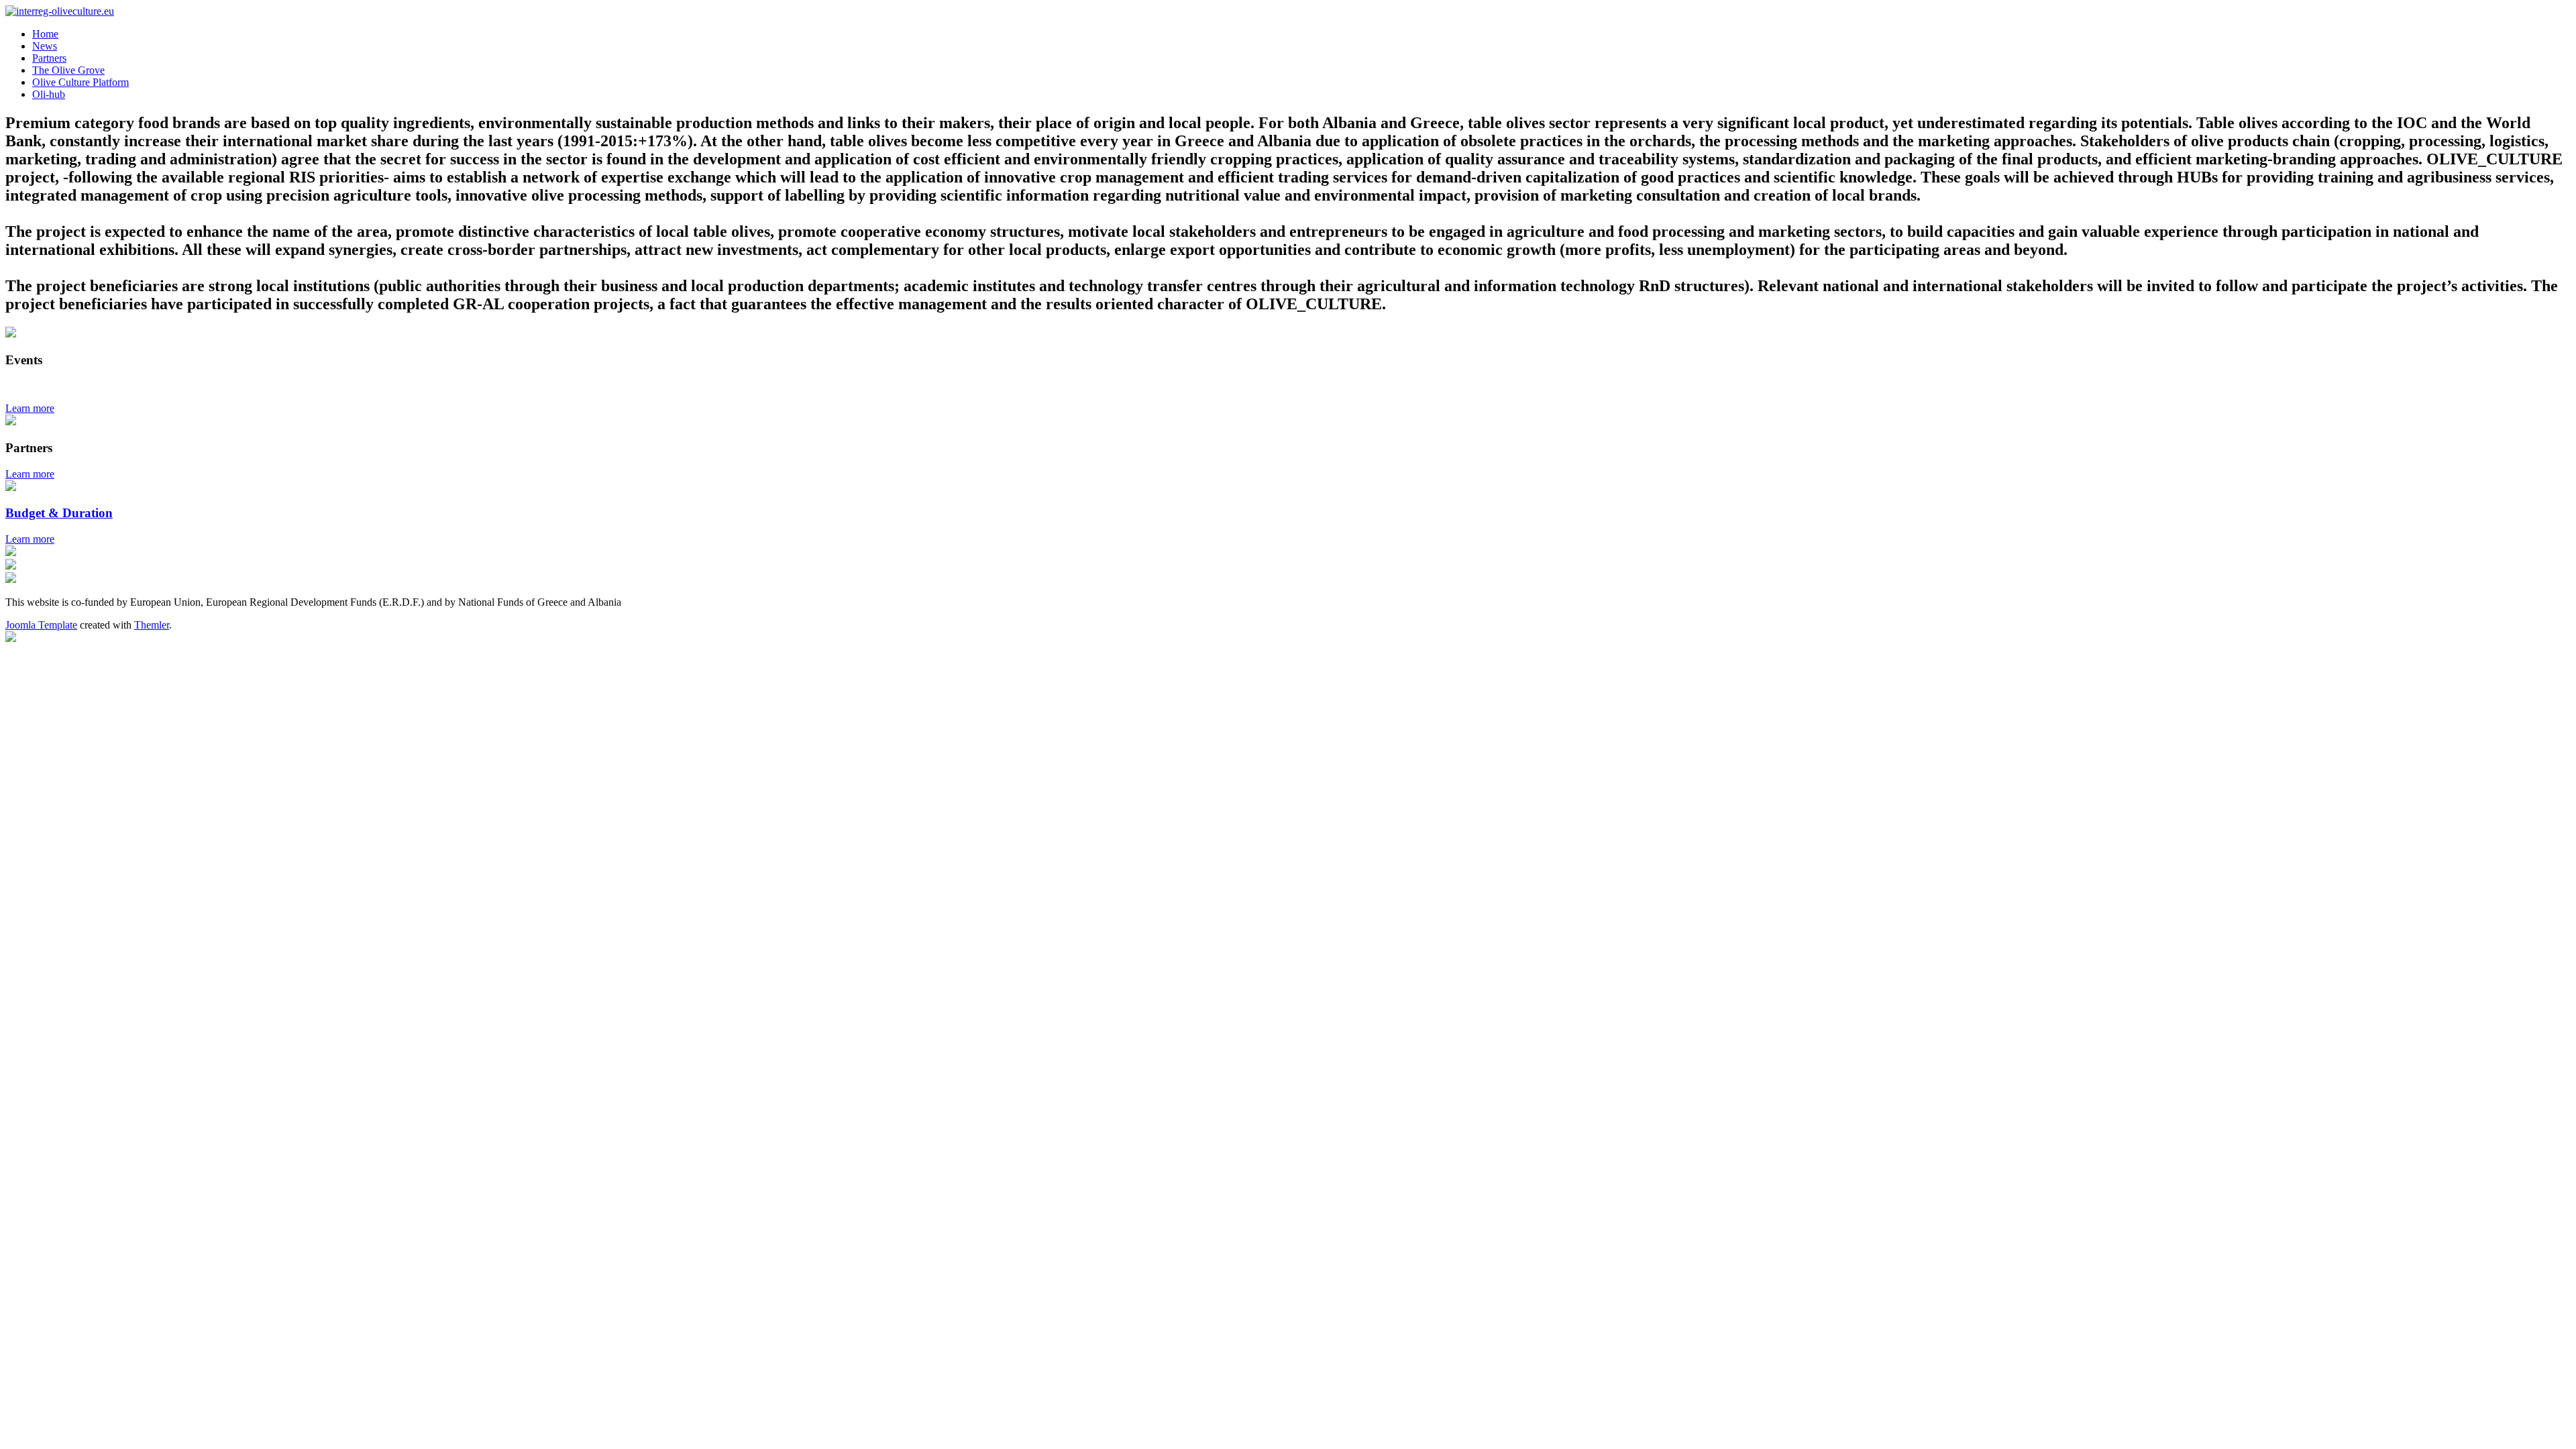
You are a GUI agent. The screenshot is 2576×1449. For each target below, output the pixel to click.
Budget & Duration (59, 513)
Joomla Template (41, 625)
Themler (152, 625)
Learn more (30, 408)
